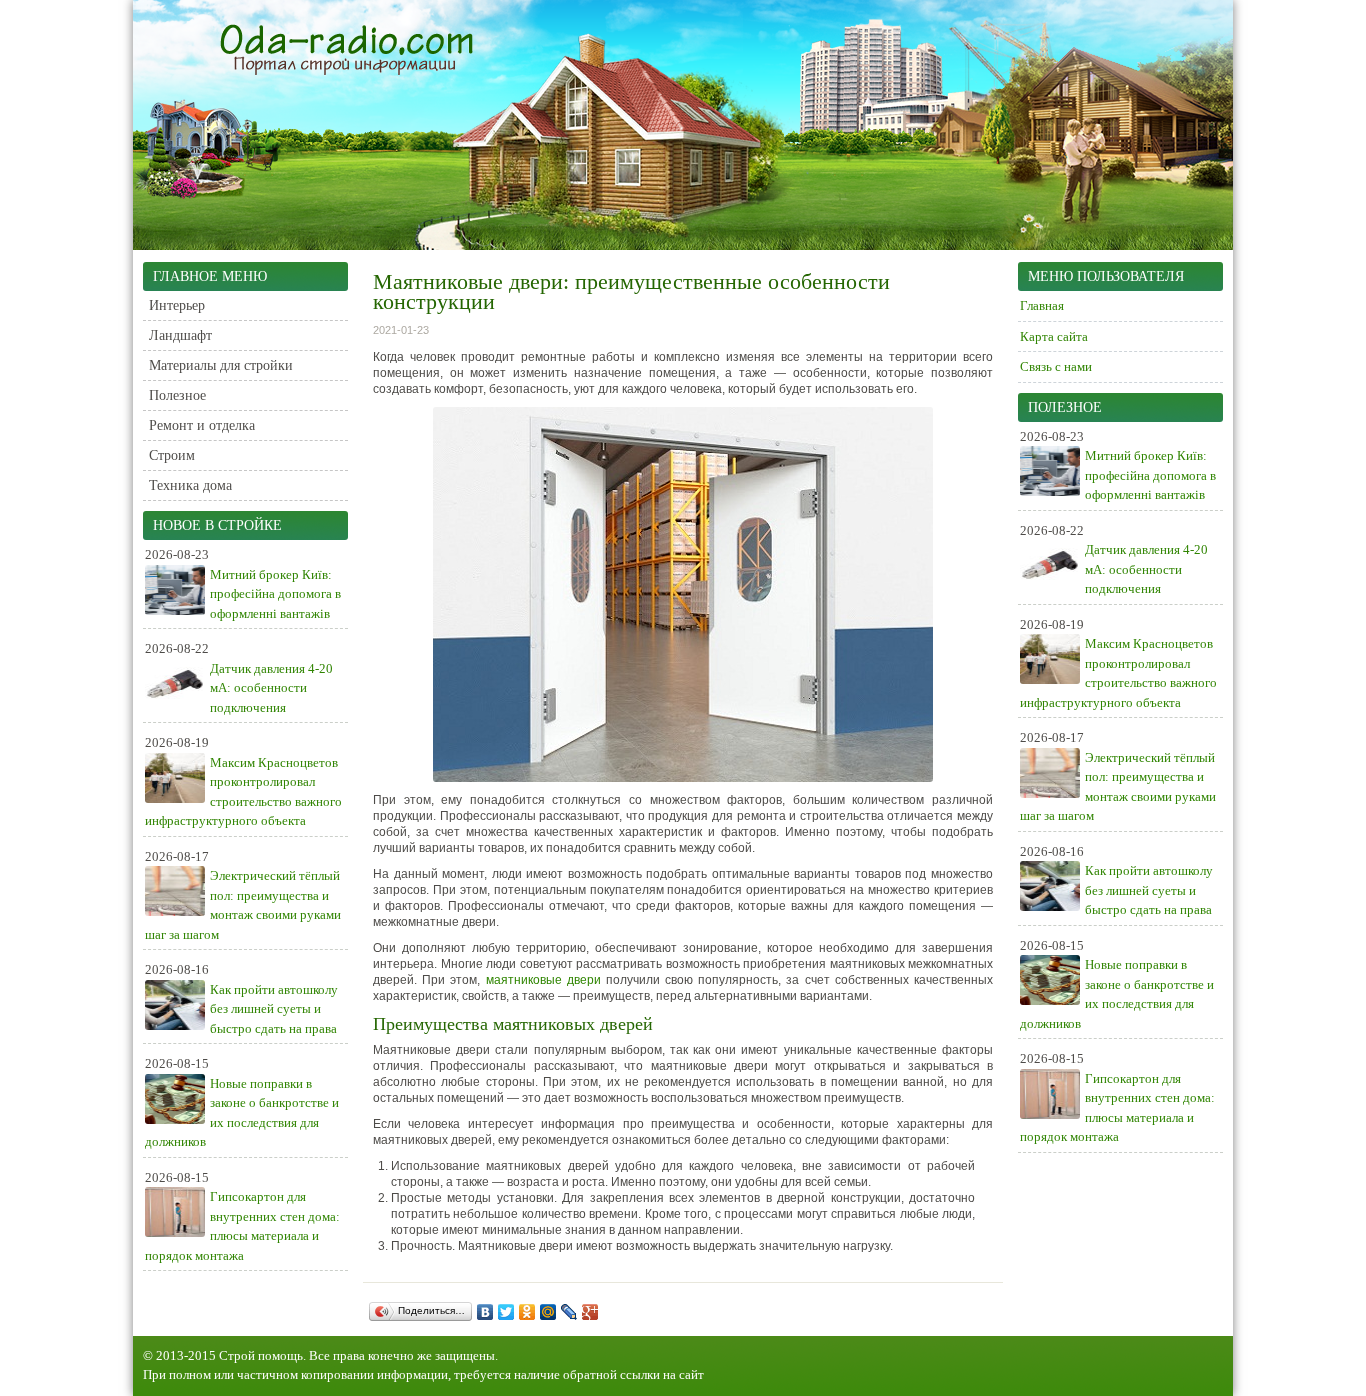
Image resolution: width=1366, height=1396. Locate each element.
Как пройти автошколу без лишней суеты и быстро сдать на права (274, 1009)
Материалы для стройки (221, 365)
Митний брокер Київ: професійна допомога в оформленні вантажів (275, 594)
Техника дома (190, 485)
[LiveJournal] (569, 1312)
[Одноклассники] (527, 1312)
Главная (1042, 305)
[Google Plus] (590, 1312)
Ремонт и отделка (202, 425)
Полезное (177, 395)
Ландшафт (180, 335)
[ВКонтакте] (485, 1312)
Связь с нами (1056, 366)
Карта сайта (1054, 336)
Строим (172, 455)
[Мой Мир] (548, 1312)
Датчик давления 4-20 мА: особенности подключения (271, 688)
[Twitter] (506, 1312)
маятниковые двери (543, 980)
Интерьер (177, 305)
